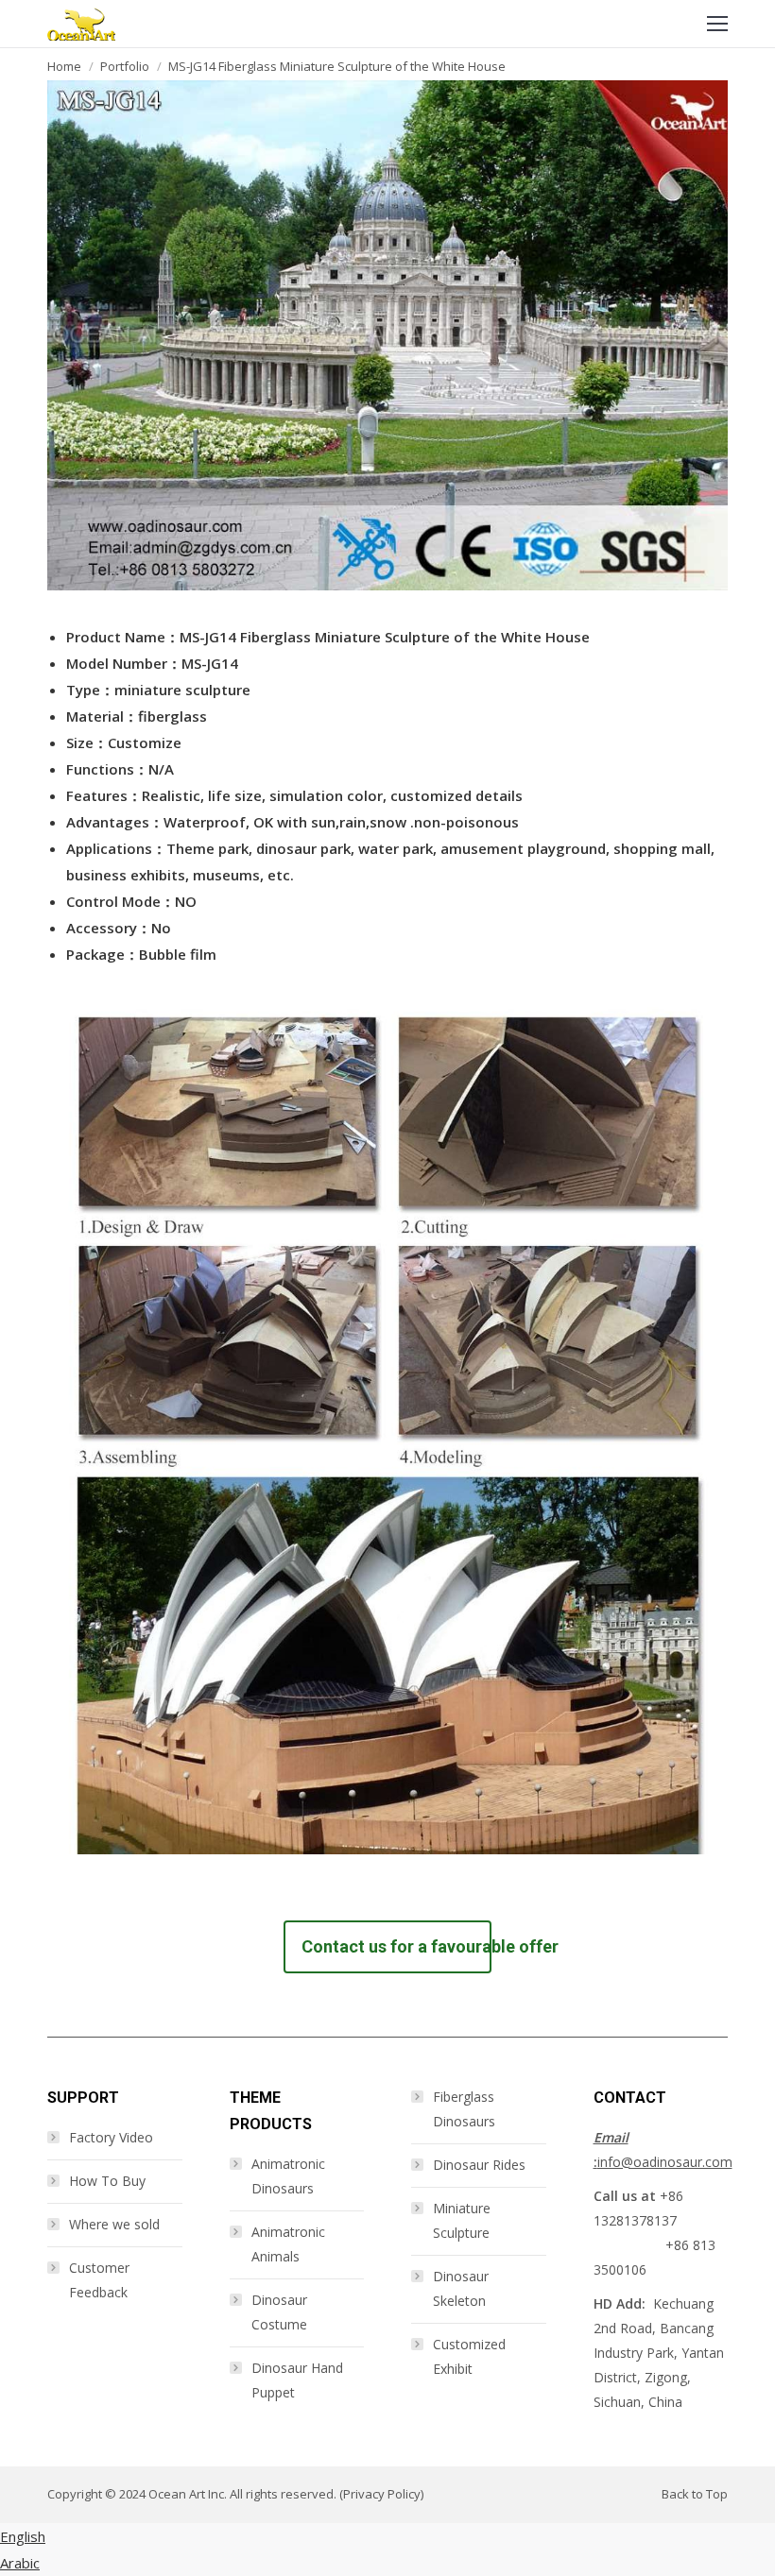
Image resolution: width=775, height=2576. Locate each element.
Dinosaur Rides (479, 2165)
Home (64, 66)
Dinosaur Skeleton (461, 2288)
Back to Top (695, 2494)
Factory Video (111, 2137)
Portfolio (125, 66)
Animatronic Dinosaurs (288, 2176)
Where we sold (114, 2224)
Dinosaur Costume (279, 2312)
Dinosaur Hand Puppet (297, 2380)
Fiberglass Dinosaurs (464, 2109)
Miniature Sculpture (462, 2220)
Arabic (20, 2563)
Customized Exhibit (469, 2356)
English (23, 2536)
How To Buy (107, 2181)
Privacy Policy (382, 2494)
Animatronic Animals (288, 2244)
